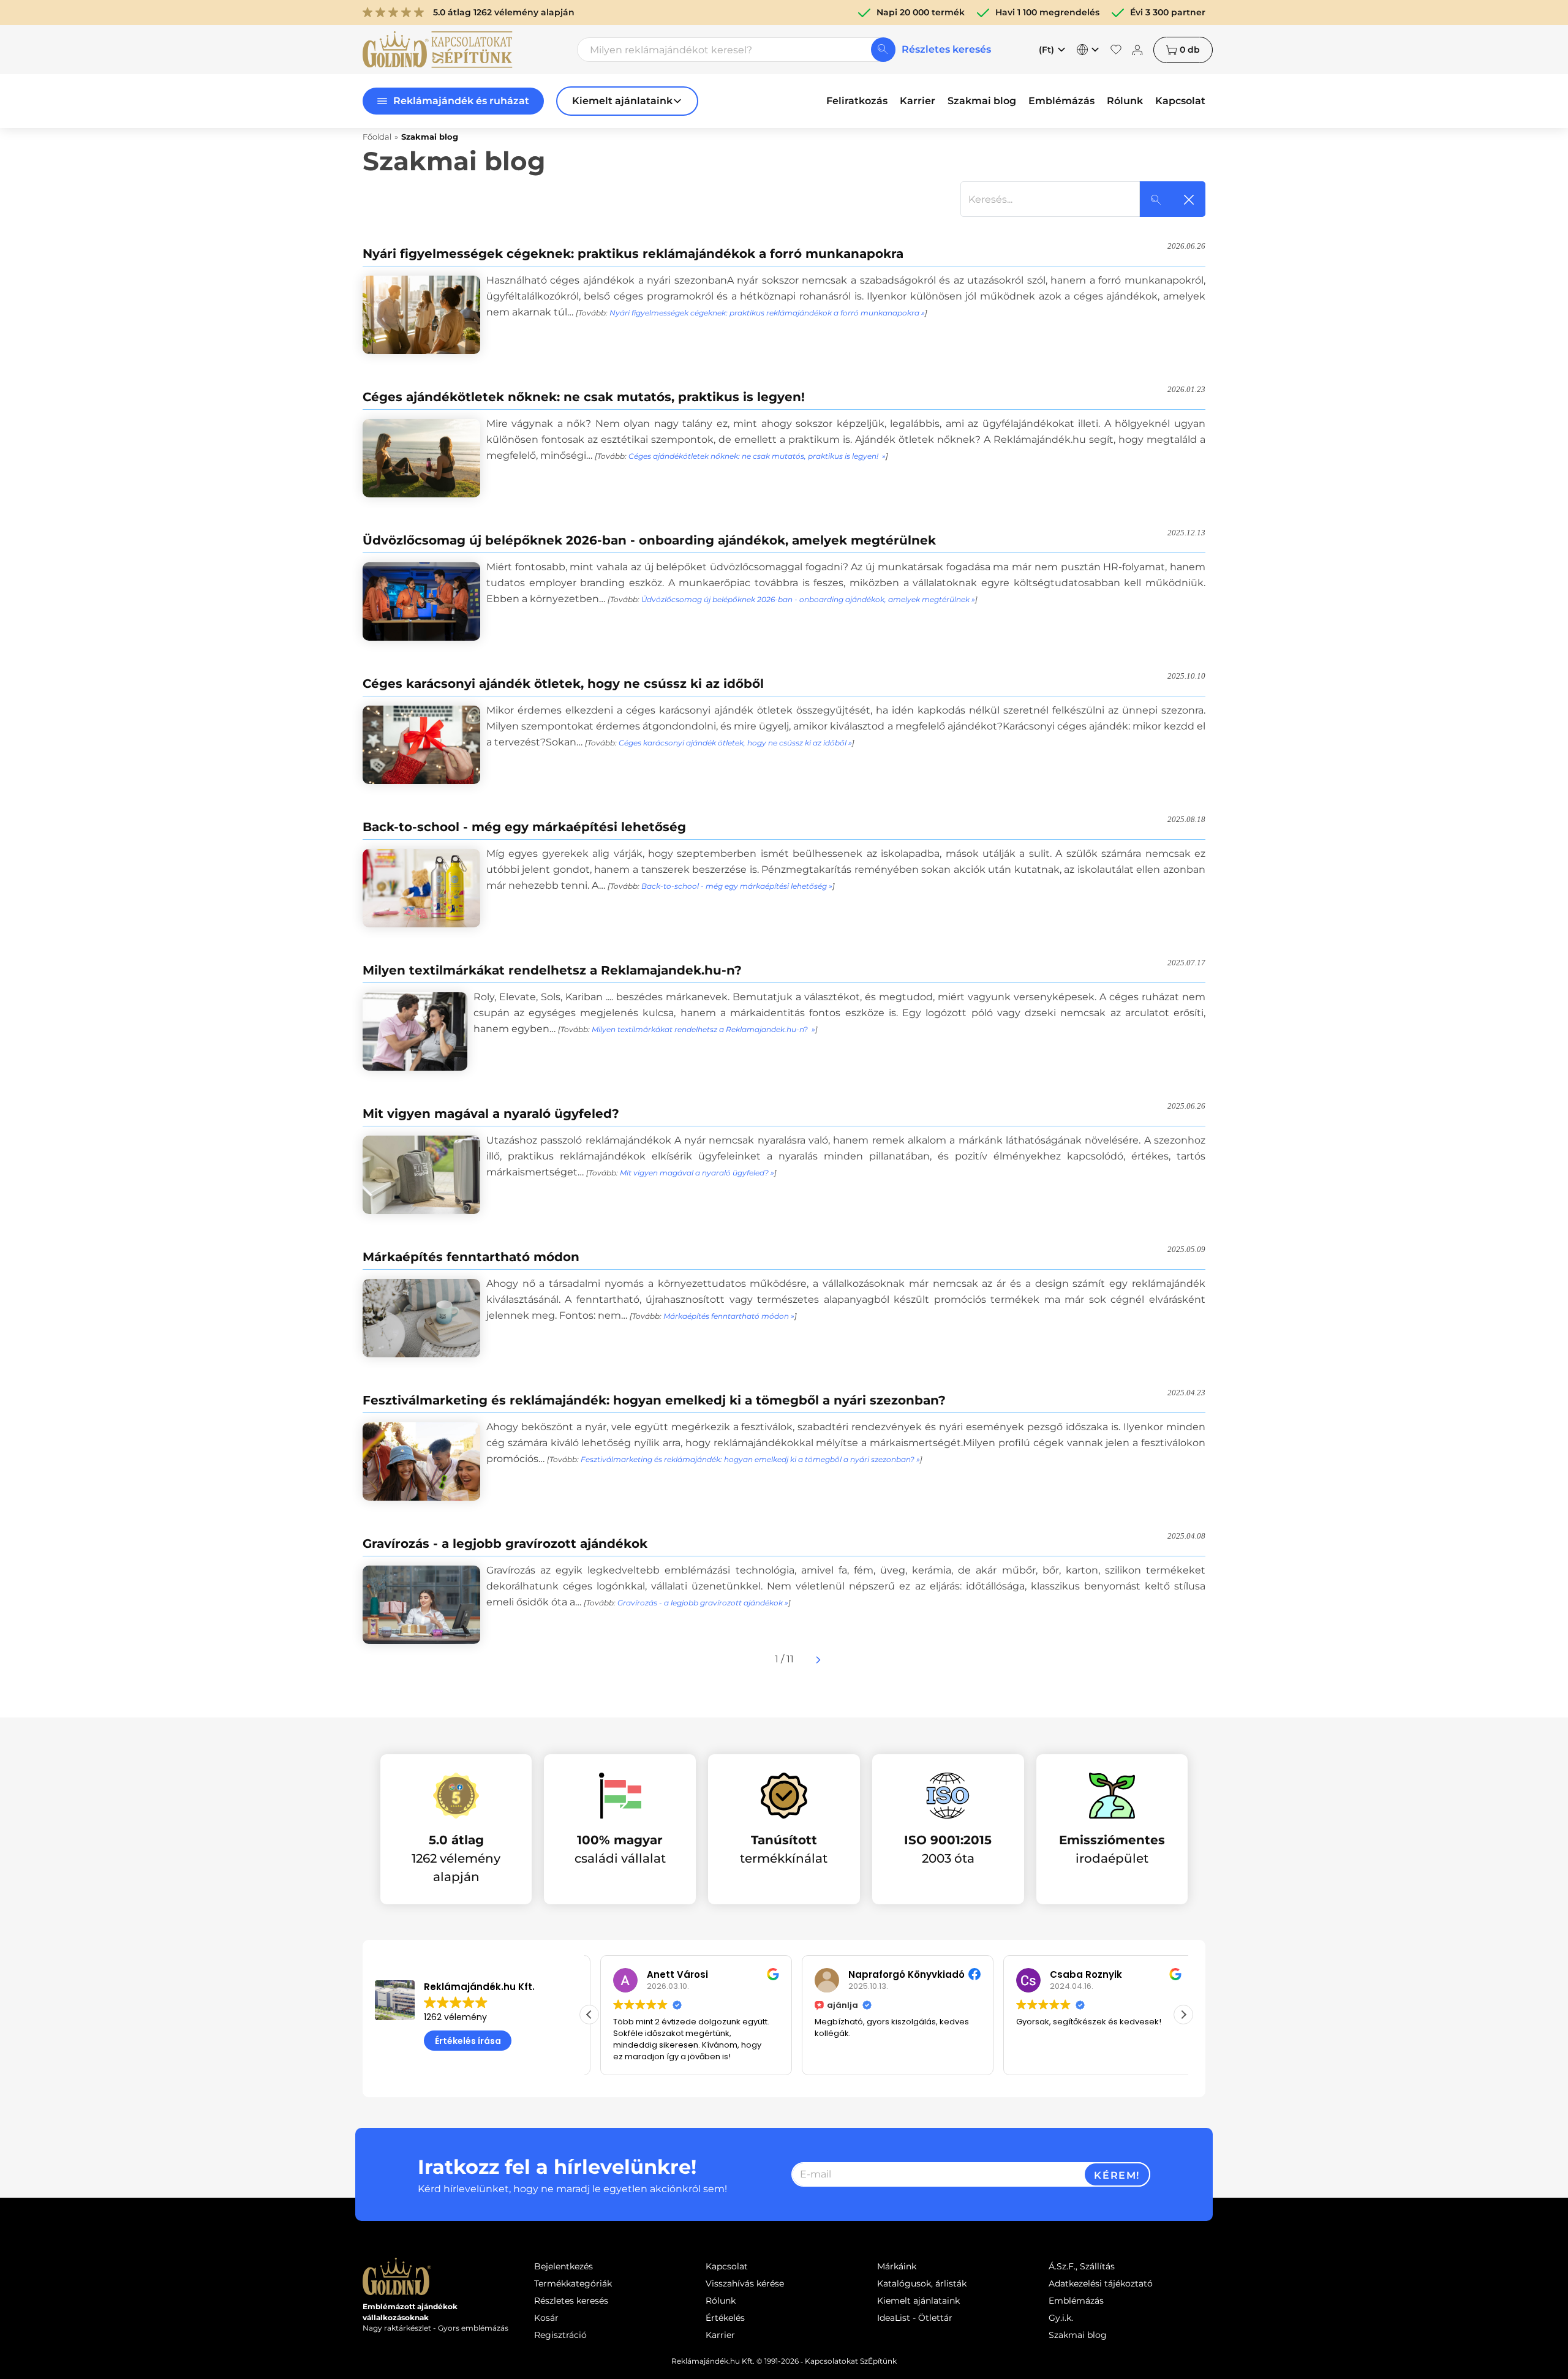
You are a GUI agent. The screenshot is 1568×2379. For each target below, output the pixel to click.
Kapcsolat (1180, 101)
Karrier (918, 101)
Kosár (546, 2318)
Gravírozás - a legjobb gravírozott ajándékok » (703, 1603)
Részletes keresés (946, 49)
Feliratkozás (857, 101)
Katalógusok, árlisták (922, 2283)
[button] (1183, 2015)
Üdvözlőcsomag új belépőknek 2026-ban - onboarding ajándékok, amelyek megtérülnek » (808, 599)
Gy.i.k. (1061, 2318)
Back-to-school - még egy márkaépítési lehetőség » (737, 886)
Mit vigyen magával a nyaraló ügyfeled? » (697, 1173)
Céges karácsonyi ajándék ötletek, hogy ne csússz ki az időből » (735, 743)
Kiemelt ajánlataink (918, 2301)
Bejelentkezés (563, 2266)
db (1190, 50)
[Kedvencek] (1116, 50)
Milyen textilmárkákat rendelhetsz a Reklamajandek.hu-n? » (703, 1029)
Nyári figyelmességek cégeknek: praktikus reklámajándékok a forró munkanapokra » (767, 313)
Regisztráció (560, 2335)
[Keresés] (883, 50)
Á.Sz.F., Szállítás (1082, 2266)
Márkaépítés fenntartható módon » (729, 1316)
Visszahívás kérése (745, 2283)
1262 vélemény (455, 2017)
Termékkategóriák (573, 2283)
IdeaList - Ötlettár (915, 2318)
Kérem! (1117, 2175)
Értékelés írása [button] (468, 2041)
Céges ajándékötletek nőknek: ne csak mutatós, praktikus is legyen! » (757, 456)
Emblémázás (1061, 101)
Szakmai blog (982, 101)
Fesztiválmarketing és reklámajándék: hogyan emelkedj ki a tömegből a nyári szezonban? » (750, 1459)
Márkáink (897, 2266)
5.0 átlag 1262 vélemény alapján (504, 12)
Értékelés (725, 2318)
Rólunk (1125, 101)
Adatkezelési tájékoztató (1101, 2283)
